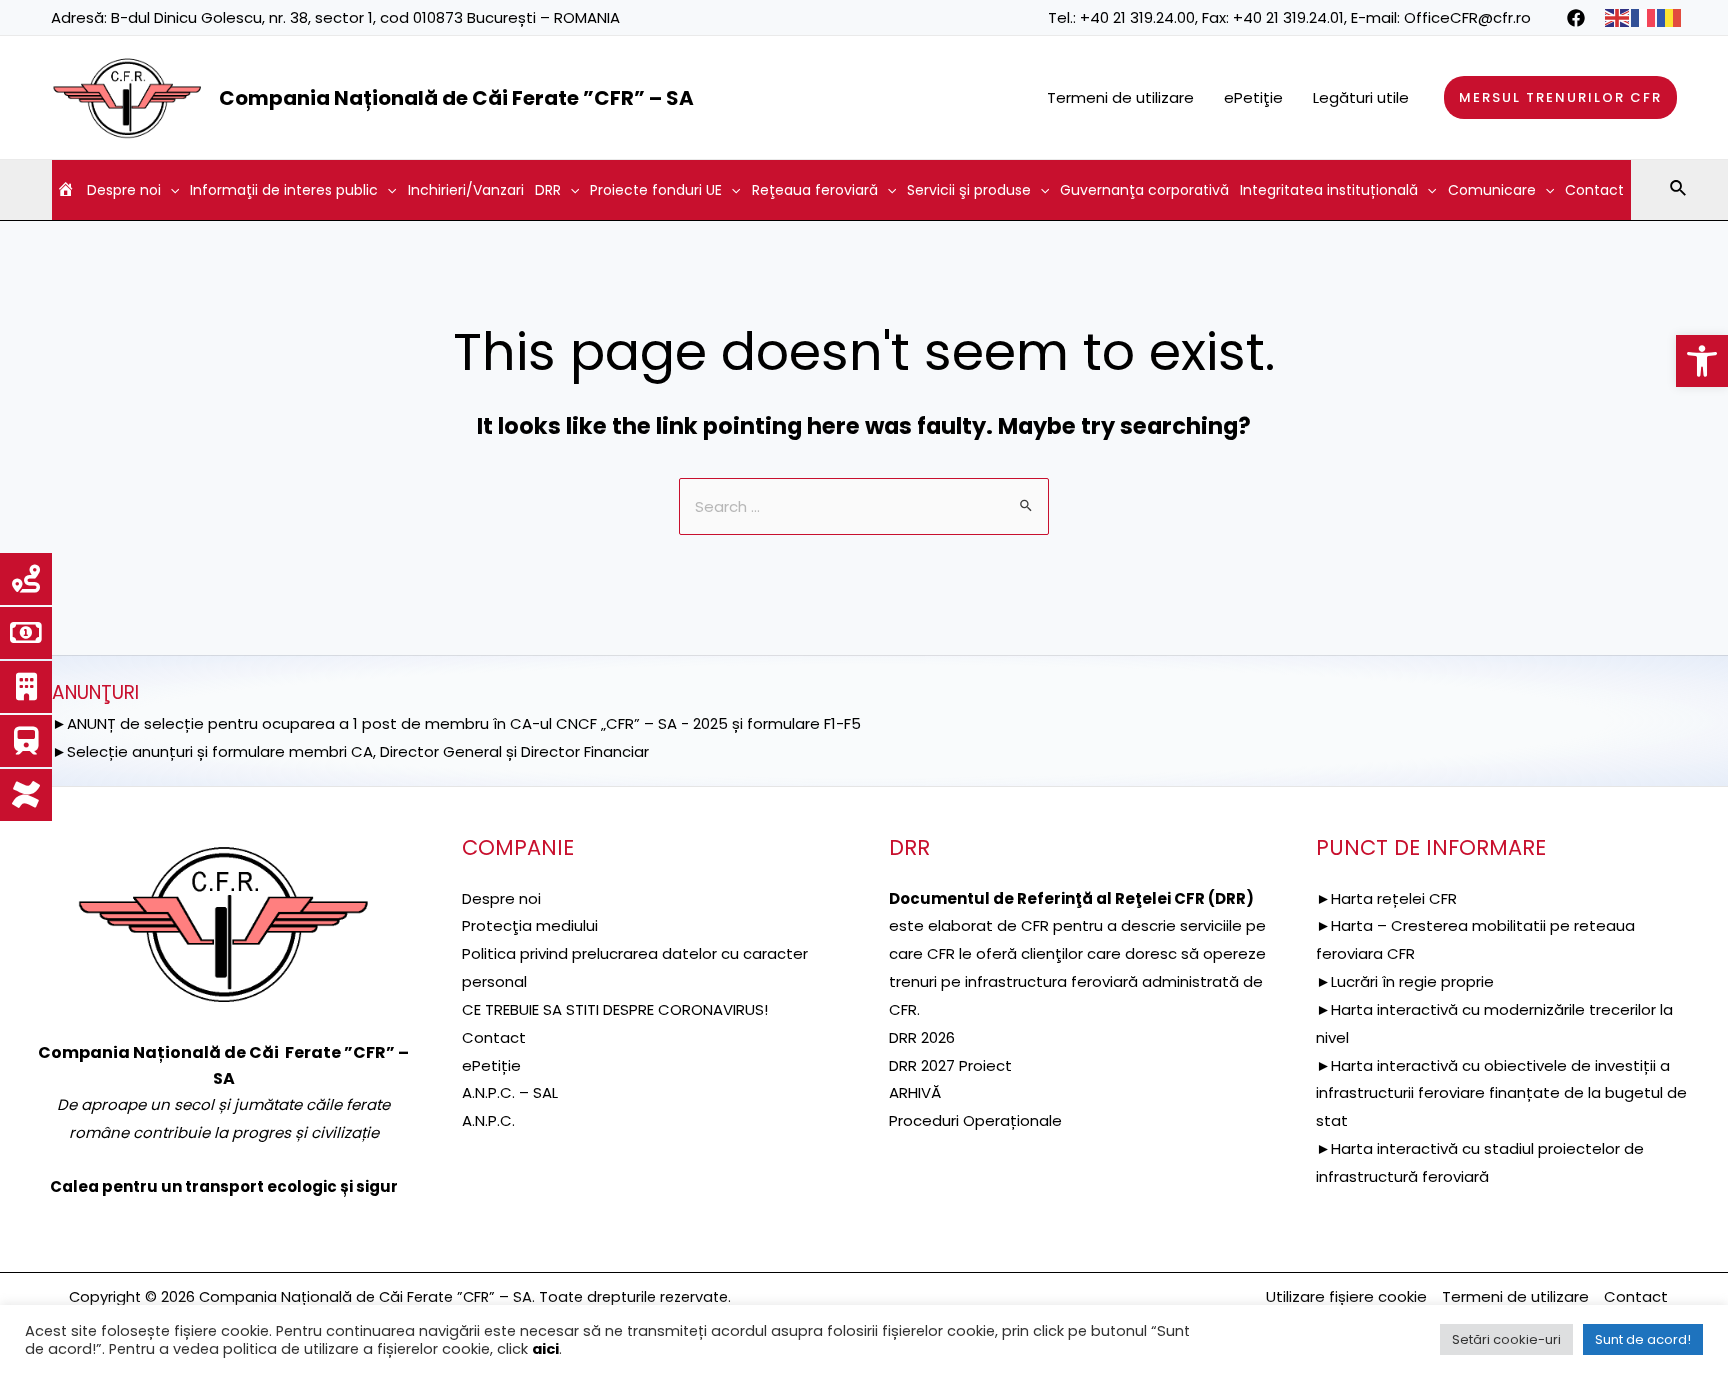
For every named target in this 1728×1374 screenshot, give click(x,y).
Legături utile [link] (1361, 97)
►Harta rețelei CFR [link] (1386, 898)
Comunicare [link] (1492, 190)
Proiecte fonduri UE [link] (656, 190)
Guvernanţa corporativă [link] (1144, 190)
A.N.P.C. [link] (488, 1120)
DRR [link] (548, 190)
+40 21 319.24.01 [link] (1288, 17)
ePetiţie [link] (1253, 97)
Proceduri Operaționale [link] (975, 1120)
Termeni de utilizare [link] (1120, 97)
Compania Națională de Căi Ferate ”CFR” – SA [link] (456, 98)
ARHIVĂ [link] (915, 1092)
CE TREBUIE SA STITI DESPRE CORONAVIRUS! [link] (615, 1009)
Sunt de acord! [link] (1643, 1339)
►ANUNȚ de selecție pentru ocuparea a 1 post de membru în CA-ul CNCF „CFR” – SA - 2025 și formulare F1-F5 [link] (456, 723)
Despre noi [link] (124, 190)
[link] (1702, 361)
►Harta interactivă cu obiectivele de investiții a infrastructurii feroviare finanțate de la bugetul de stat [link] (1501, 1093)
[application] (170, 190)
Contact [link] (1594, 190)
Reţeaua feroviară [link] (815, 190)
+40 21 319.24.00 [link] (1137, 17)
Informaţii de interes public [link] (284, 190)
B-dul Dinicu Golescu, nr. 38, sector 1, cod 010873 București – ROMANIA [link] (365, 17)
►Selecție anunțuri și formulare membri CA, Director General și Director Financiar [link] (350, 751)
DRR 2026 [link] (922, 1037)
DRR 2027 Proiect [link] (950, 1065)
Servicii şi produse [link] (969, 190)
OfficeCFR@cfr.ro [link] (1467, 17)
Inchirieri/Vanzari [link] (466, 190)
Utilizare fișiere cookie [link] (1346, 1296)
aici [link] (545, 1349)
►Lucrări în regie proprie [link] (1405, 981)
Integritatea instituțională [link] (1329, 190)
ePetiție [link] (491, 1065)
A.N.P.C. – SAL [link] (510, 1092)
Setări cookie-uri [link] (1506, 1339)
